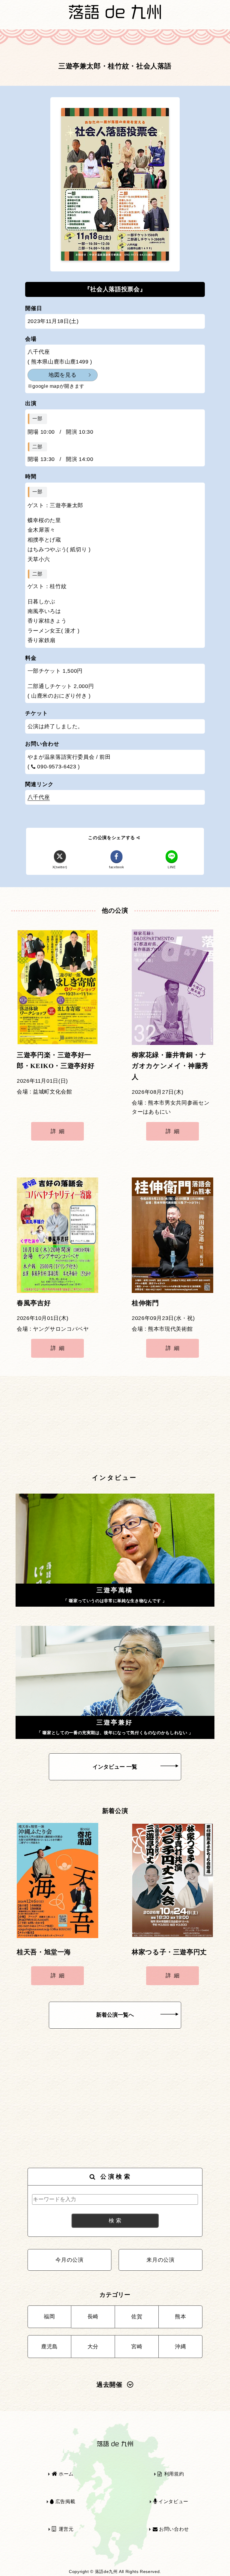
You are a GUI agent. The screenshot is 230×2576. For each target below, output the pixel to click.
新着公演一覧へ (115, 2015)
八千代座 (39, 797)
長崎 (93, 2317)
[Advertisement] (115, 1425)
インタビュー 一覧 (115, 1767)
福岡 (49, 2317)
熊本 (180, 2317)
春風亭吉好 (34, 1303)
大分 (93, 2347)
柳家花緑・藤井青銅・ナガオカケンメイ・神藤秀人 (170, 1066)
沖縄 (180, 2347)
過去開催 (109, 2385)
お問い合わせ (173, 2529)
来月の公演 (160, 2260)
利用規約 (173, 2474)
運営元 (65, 2529)
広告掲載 (65, 2501)
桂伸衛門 (145, 1303)
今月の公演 (69, 2260)
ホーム (65, 2474)
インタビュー (172, 2501)
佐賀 (137, 2317)
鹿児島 (49, 2347)
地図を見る (62, 375)
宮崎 (137, 2347)
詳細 (59, 1131)
